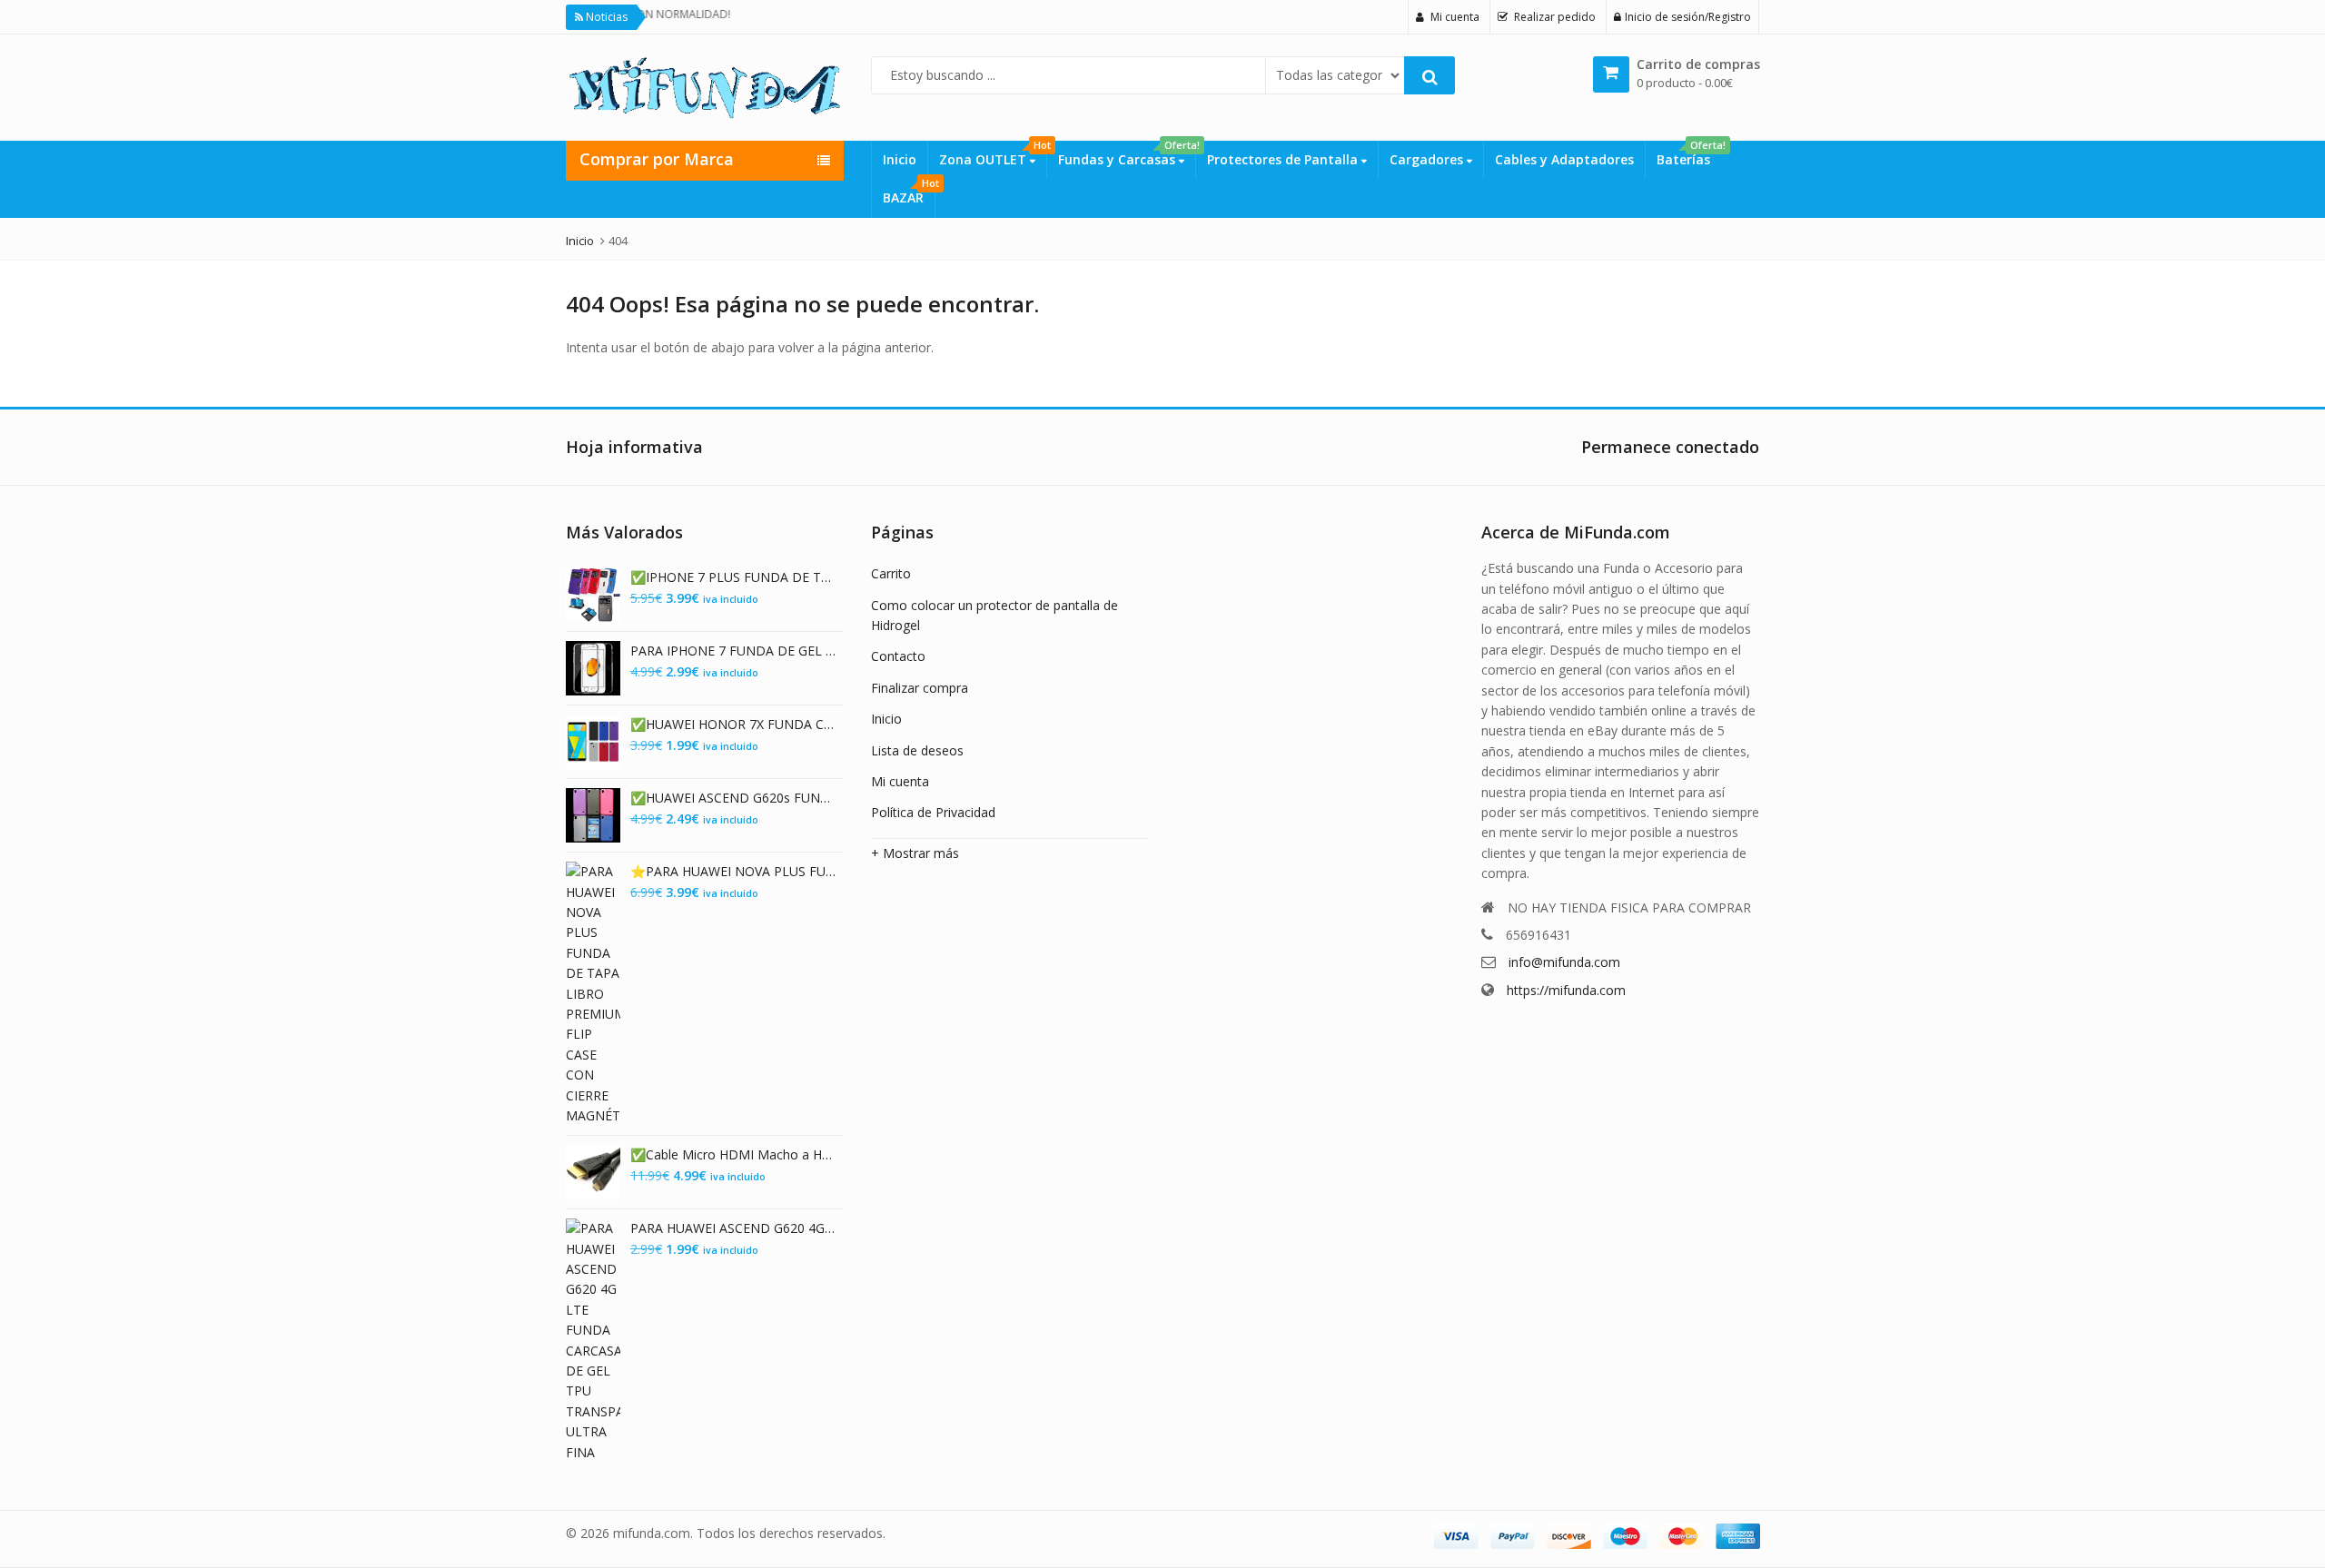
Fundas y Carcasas (1127, 154)
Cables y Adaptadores (1564, 159)
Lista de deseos (917, 750)
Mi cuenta (900, 781)
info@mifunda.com (1564, 962)
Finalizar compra (920, 688)
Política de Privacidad (933, 812)
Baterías (1689, 154)
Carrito (891, 573)
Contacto (898, 656)
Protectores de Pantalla (1284, 159)
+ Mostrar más (915, 853)
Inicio (900, 159)
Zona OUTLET (993, 154)
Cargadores (1428, 159)
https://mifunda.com (1566, 990)
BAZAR (909, 192)
